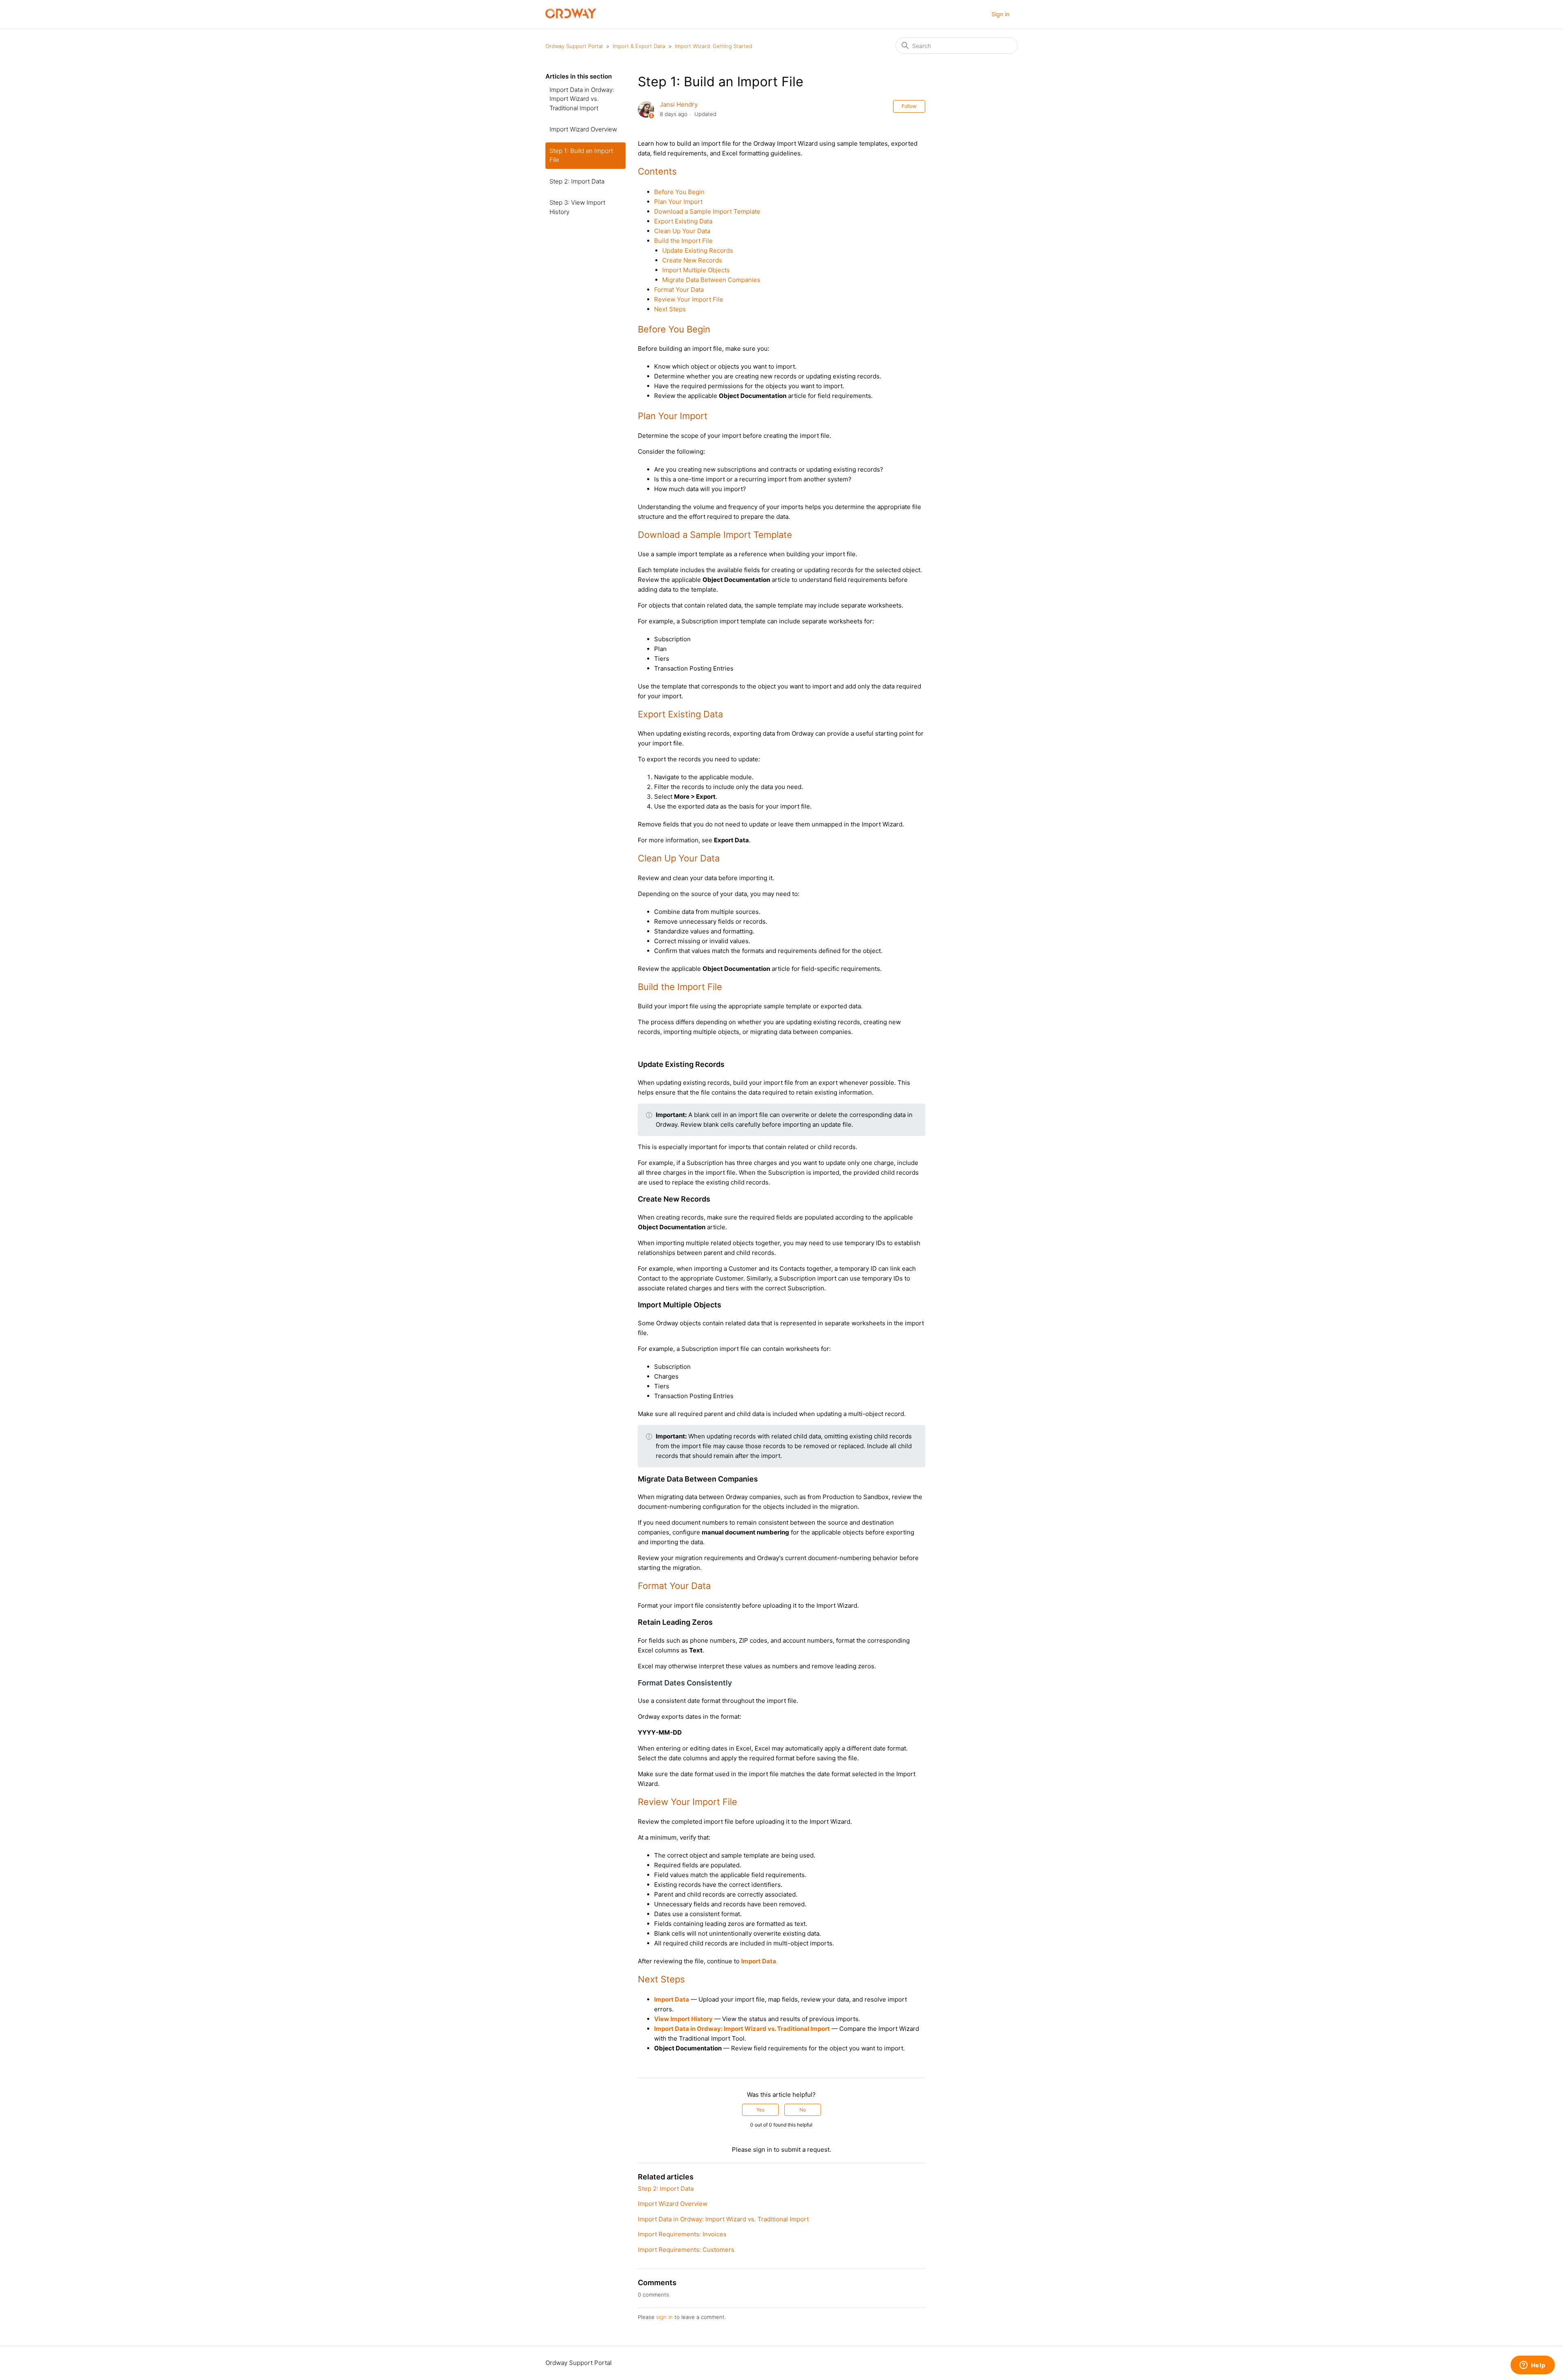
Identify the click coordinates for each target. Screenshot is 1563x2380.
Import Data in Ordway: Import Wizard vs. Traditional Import (582, 99)
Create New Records (692, 260)
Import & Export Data (639, 46)
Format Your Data (679, 290)
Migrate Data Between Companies (711, 280)
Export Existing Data (683, 221)
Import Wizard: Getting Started (714, 46)
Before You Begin (679, 192)
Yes (760, 2110)
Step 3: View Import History (577, 207)
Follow (909, 106)
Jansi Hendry (679, 104)
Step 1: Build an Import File (581, 155)
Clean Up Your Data (682, 231)
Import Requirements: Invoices (682, 2234)
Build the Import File (683, 241)
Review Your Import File (689, 299)
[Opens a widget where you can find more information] (1532, 2366)
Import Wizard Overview (583, 129)
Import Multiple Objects (696, 270)
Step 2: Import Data (577, 181)
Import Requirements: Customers (686, 2250)
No (803, 2110)
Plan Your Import (678, 202)
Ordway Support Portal (574, 46)
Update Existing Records (698, 250)
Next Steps (670, 309)
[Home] (571, 16)
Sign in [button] (1000, 14)
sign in (664, 2317)
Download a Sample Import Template (707, 211)
